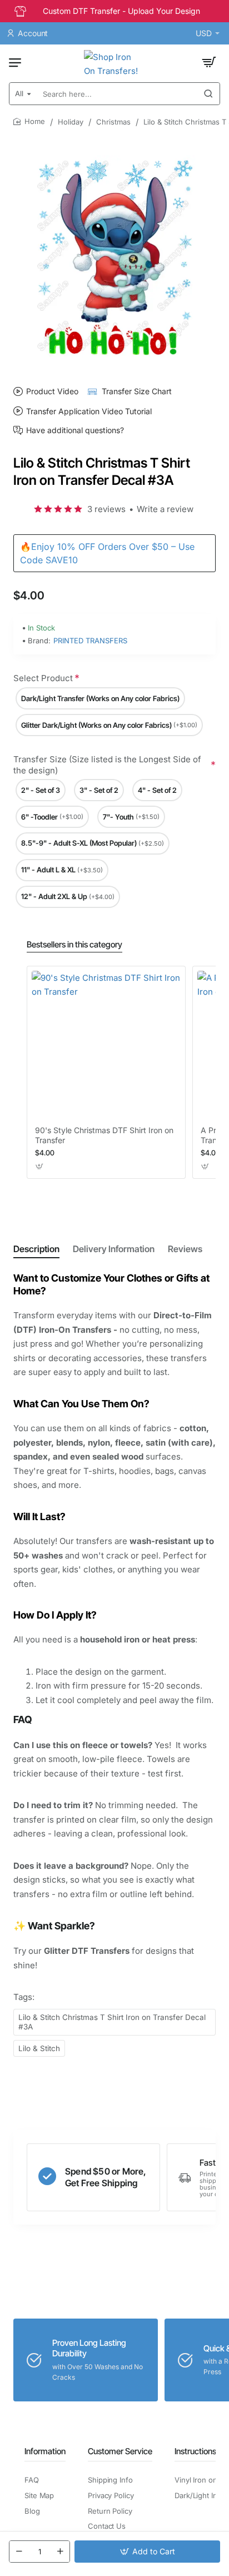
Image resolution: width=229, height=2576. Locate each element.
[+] (60, 2552)
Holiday (71, 122)
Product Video (52, 391)
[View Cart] (209, 62)
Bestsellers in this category (74, 944)
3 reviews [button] (106, 509)
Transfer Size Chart (137, 391)
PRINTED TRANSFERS (90, 641)
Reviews (185, 1249)
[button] (147, 2552)
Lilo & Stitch (39, 2048)
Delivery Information (114, 1249)
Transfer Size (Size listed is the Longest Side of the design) (107, 765)
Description (36, 1249)
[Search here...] (208, 94)
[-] (19, 2552)
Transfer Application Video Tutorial (89, 411)
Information (45, 2451)
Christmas (113, 122)
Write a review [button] (165, 509)
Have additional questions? (75, 430)
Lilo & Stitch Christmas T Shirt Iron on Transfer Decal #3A (112, 2022)
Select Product (43, 678)
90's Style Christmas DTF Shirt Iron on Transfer (104, 1135)
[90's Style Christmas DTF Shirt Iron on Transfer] (106, 1045)
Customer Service (120, 2451)
